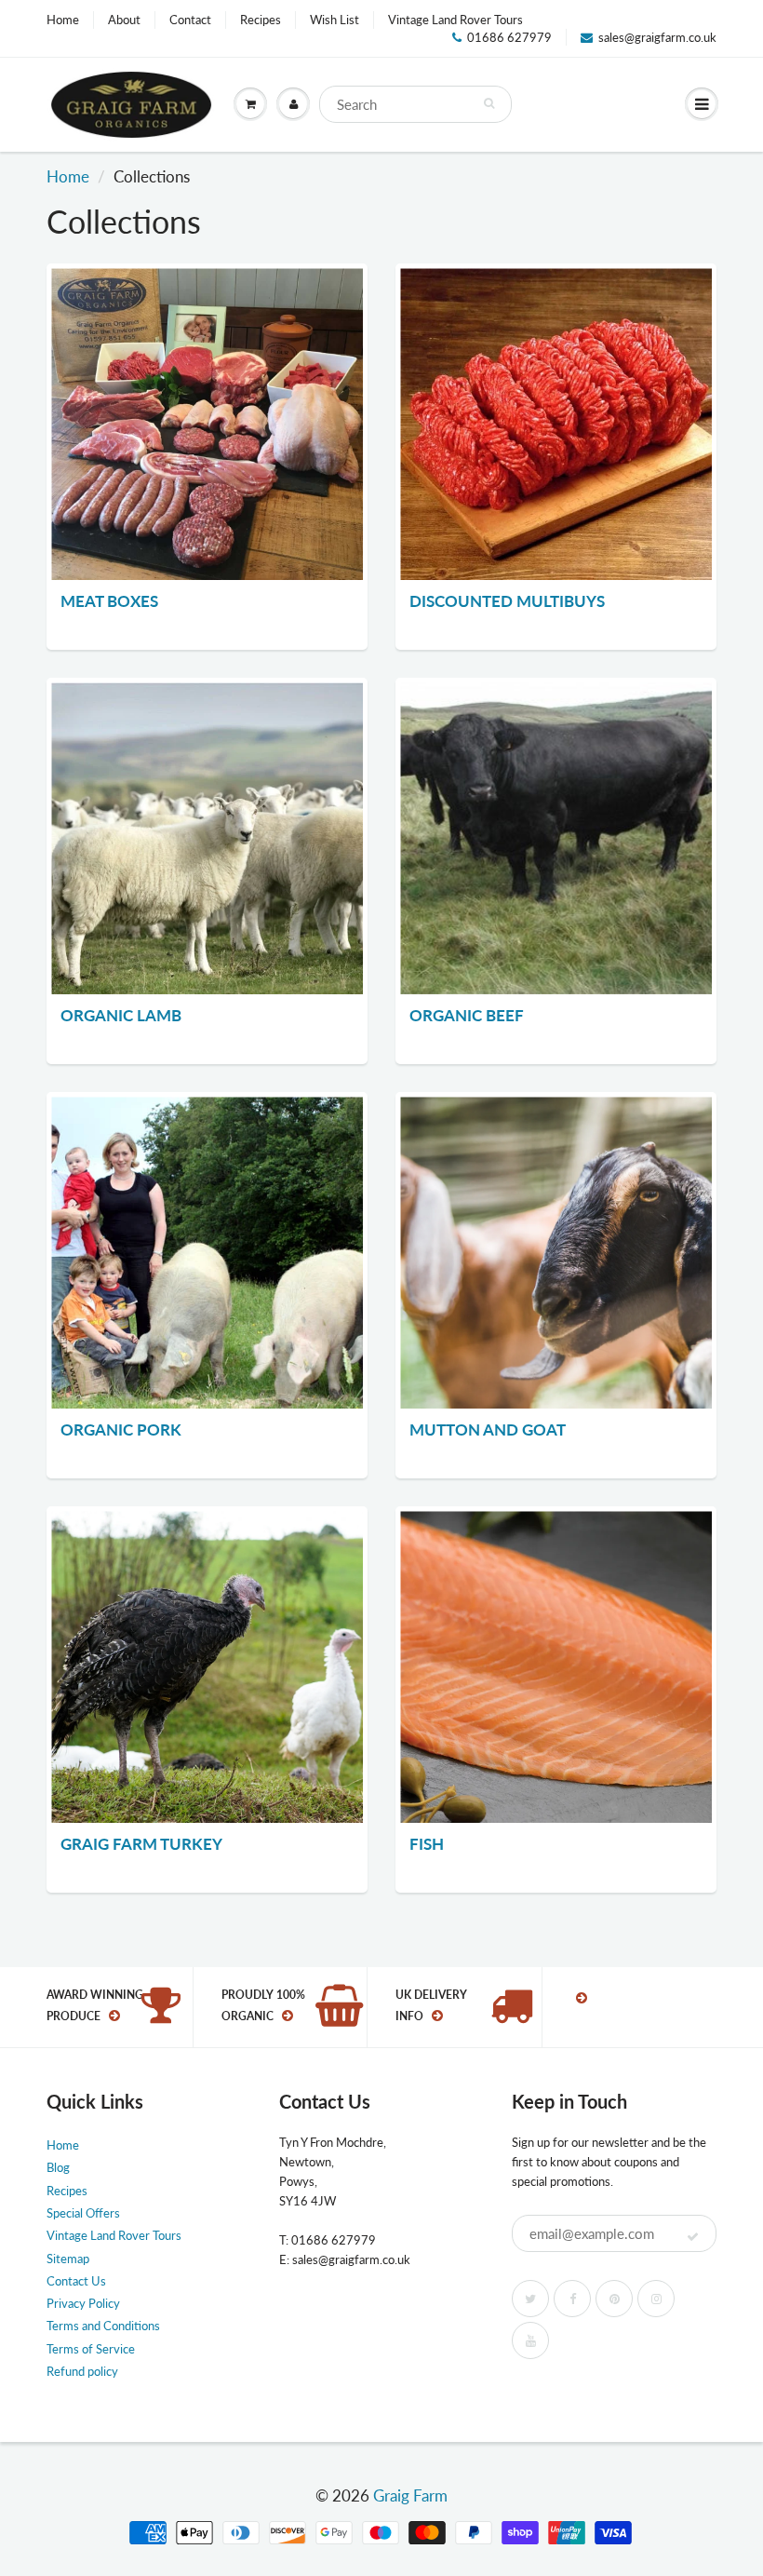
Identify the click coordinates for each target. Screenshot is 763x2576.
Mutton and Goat (488, 1430)
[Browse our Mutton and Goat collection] (556, 1253)
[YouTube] (530, 2340)
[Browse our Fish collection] (556, 1667)
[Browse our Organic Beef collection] (556, 838)
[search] (415, 104)
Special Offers (83, 2213)
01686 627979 (509, 37)
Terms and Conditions (103, 2326)
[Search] (489, 103)
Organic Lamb (121, 1015)
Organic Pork (121, 1430)
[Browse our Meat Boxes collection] (207, 424)
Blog (58, 2167)
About (124, 20)
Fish (427, 1844)
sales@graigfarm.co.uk (657, 37)
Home (63, 20)
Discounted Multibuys (507, 601)
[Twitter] (530, 2299)
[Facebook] (572, 2299)
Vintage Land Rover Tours (455, 20)
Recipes (261, 20)
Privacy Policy (83, 2303)
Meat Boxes (109, 601)
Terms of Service (91, 2349)
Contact (190, 20)
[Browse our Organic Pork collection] (207, 1253)
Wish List (335, 20)
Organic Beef (467, 1015)
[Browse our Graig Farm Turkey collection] (207, 1667)
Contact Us (76, 2281)
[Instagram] (656, 2299)
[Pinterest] (614, 2299)
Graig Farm (410, 2495)
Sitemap (68, 2259)
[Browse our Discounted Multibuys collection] (556, 424)
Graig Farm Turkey (141, 1844)
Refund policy (82, 2371)
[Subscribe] (693, 2237)
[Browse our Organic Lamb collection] (207, 838)
